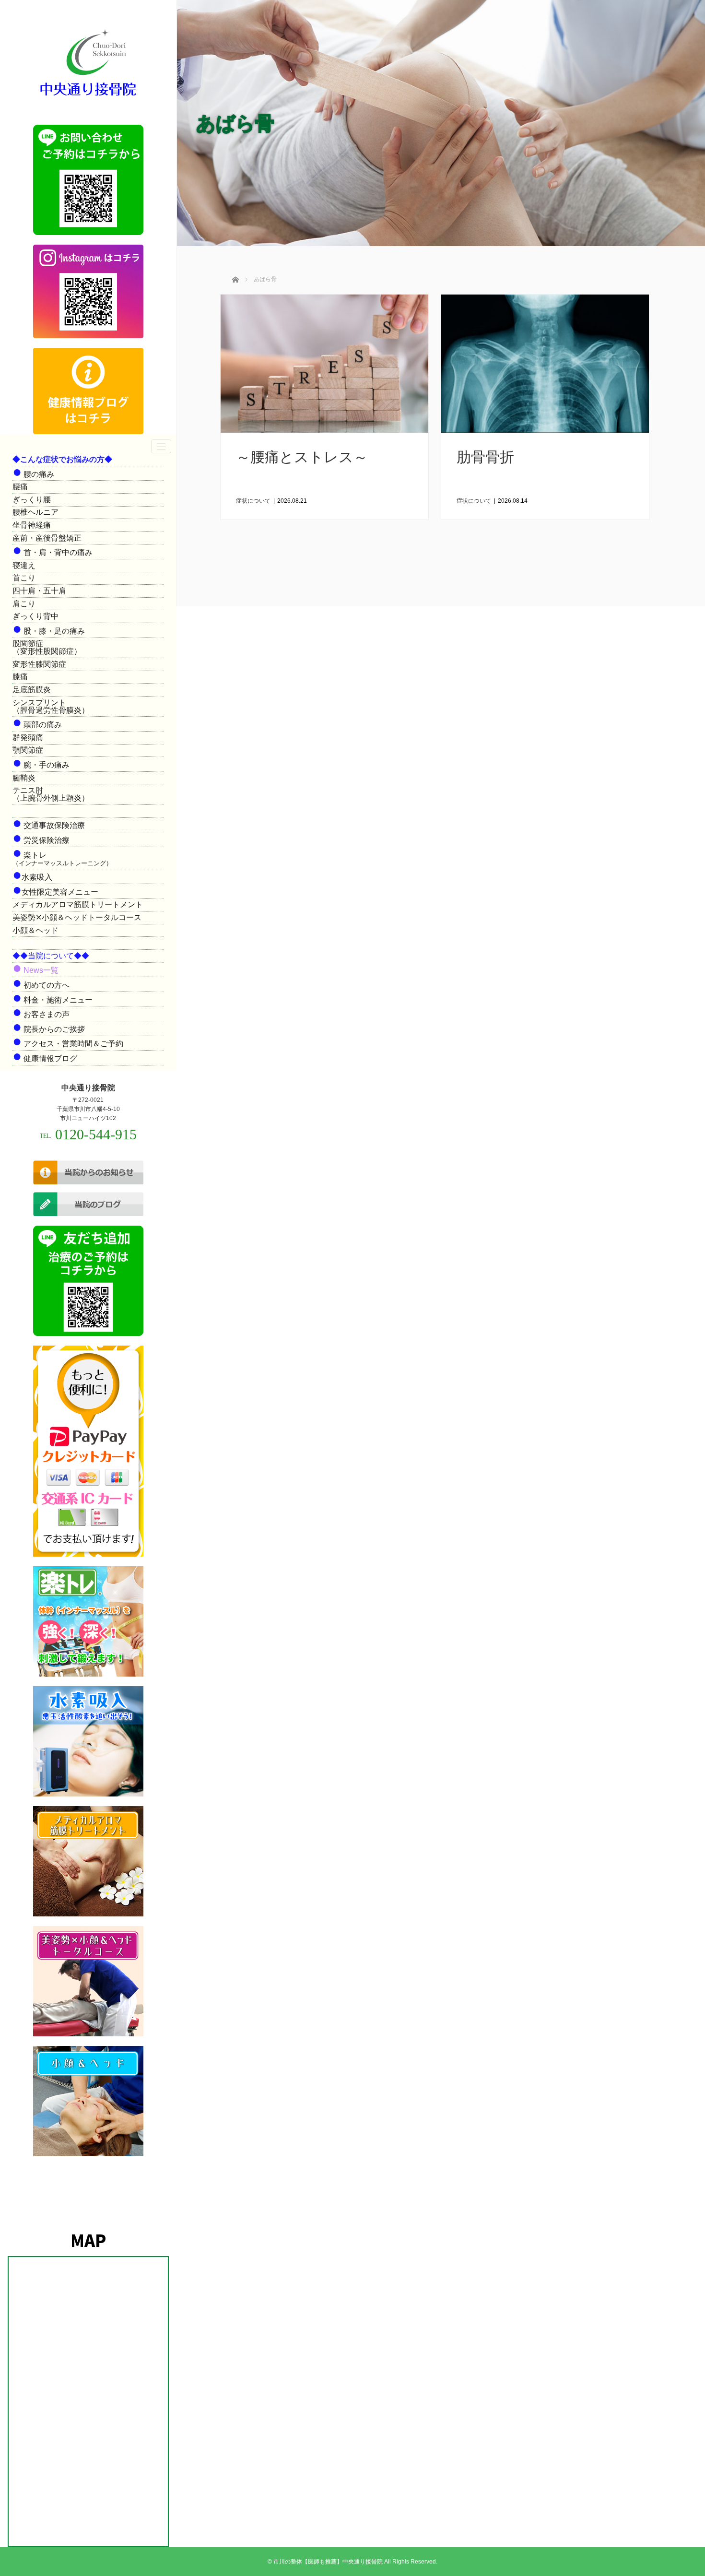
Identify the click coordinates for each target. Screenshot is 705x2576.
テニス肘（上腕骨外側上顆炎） (51, 794)
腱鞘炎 (24, 778)
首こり (24, 578)
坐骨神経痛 (32, 525)
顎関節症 (28, 750)
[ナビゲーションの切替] (161, 446)
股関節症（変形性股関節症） (47, 647)
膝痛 (20, 677)
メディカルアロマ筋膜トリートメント (78, 904)
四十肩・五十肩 (39, 591)
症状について (253, 501)
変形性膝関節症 (39, 664)
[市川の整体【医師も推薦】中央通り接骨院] (88, 97)
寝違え (24, 565)
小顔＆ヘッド (35, 930)
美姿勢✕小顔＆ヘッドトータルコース (77, 917)
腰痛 (20, 487)
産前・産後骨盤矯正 (47, 538)
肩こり (24, 604)
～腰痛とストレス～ (302, 457)
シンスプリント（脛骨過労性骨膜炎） (51, 706)
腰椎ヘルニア (35, 512)
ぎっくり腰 (32, 500)
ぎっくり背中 (35, 616)
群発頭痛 (28, 738)
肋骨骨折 (485, 457)
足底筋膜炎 (32, 690)
